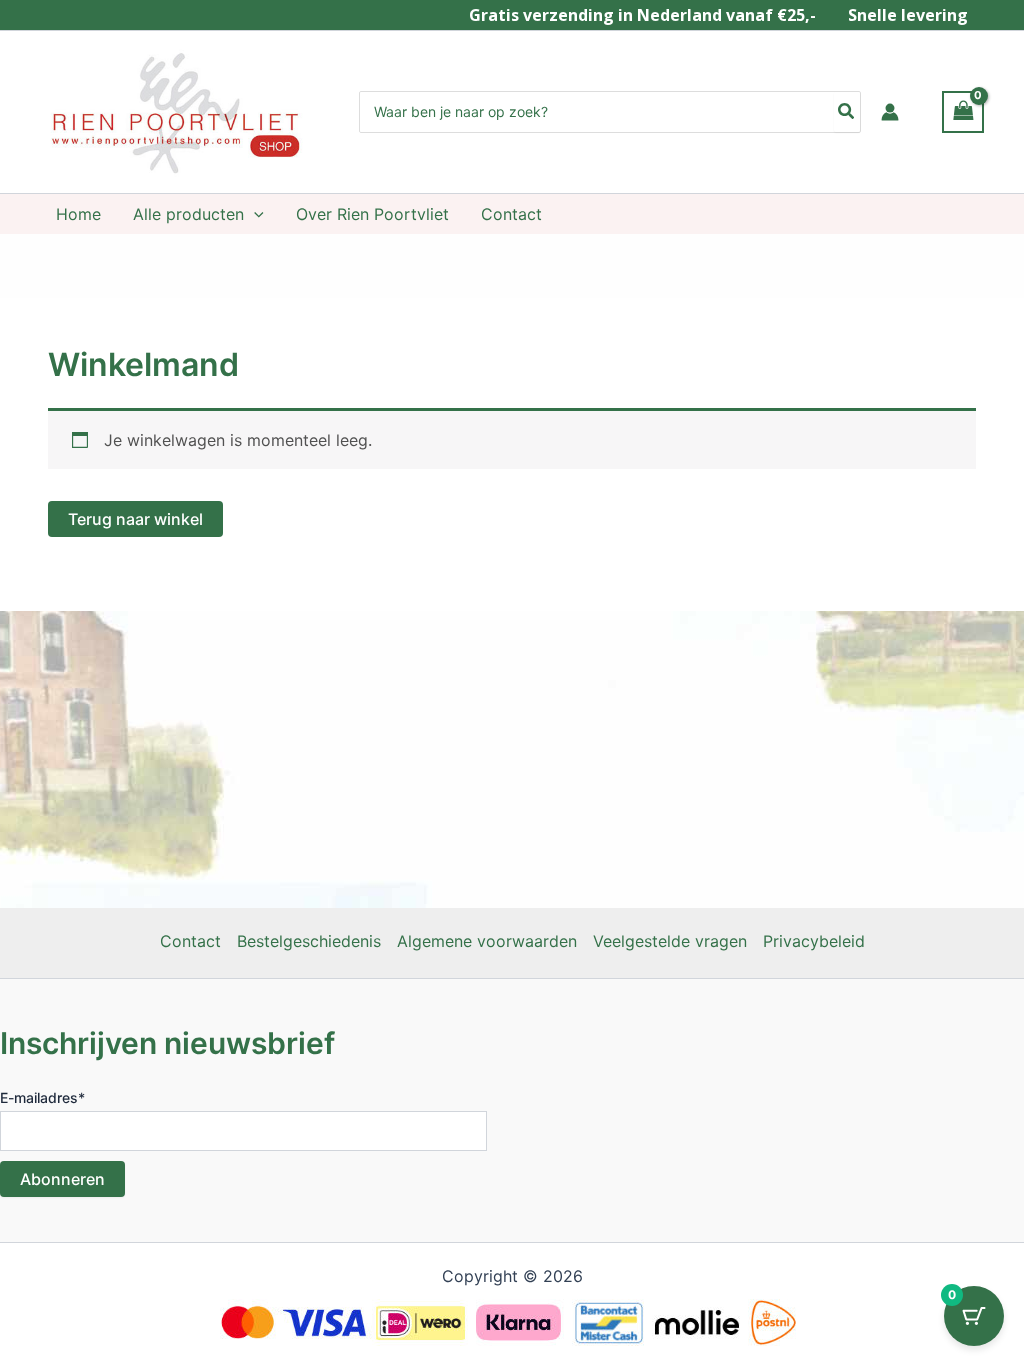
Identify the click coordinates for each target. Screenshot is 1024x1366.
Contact (190, 941)
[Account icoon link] (890, 112)
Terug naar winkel (135, 519)
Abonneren (62, 1179)
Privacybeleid (814, 941)
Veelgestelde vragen (670, 941)
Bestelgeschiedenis (309, 941)
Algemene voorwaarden (487, 941)
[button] (254, 214)
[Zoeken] (847, 112)
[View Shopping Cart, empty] (963, 111)
